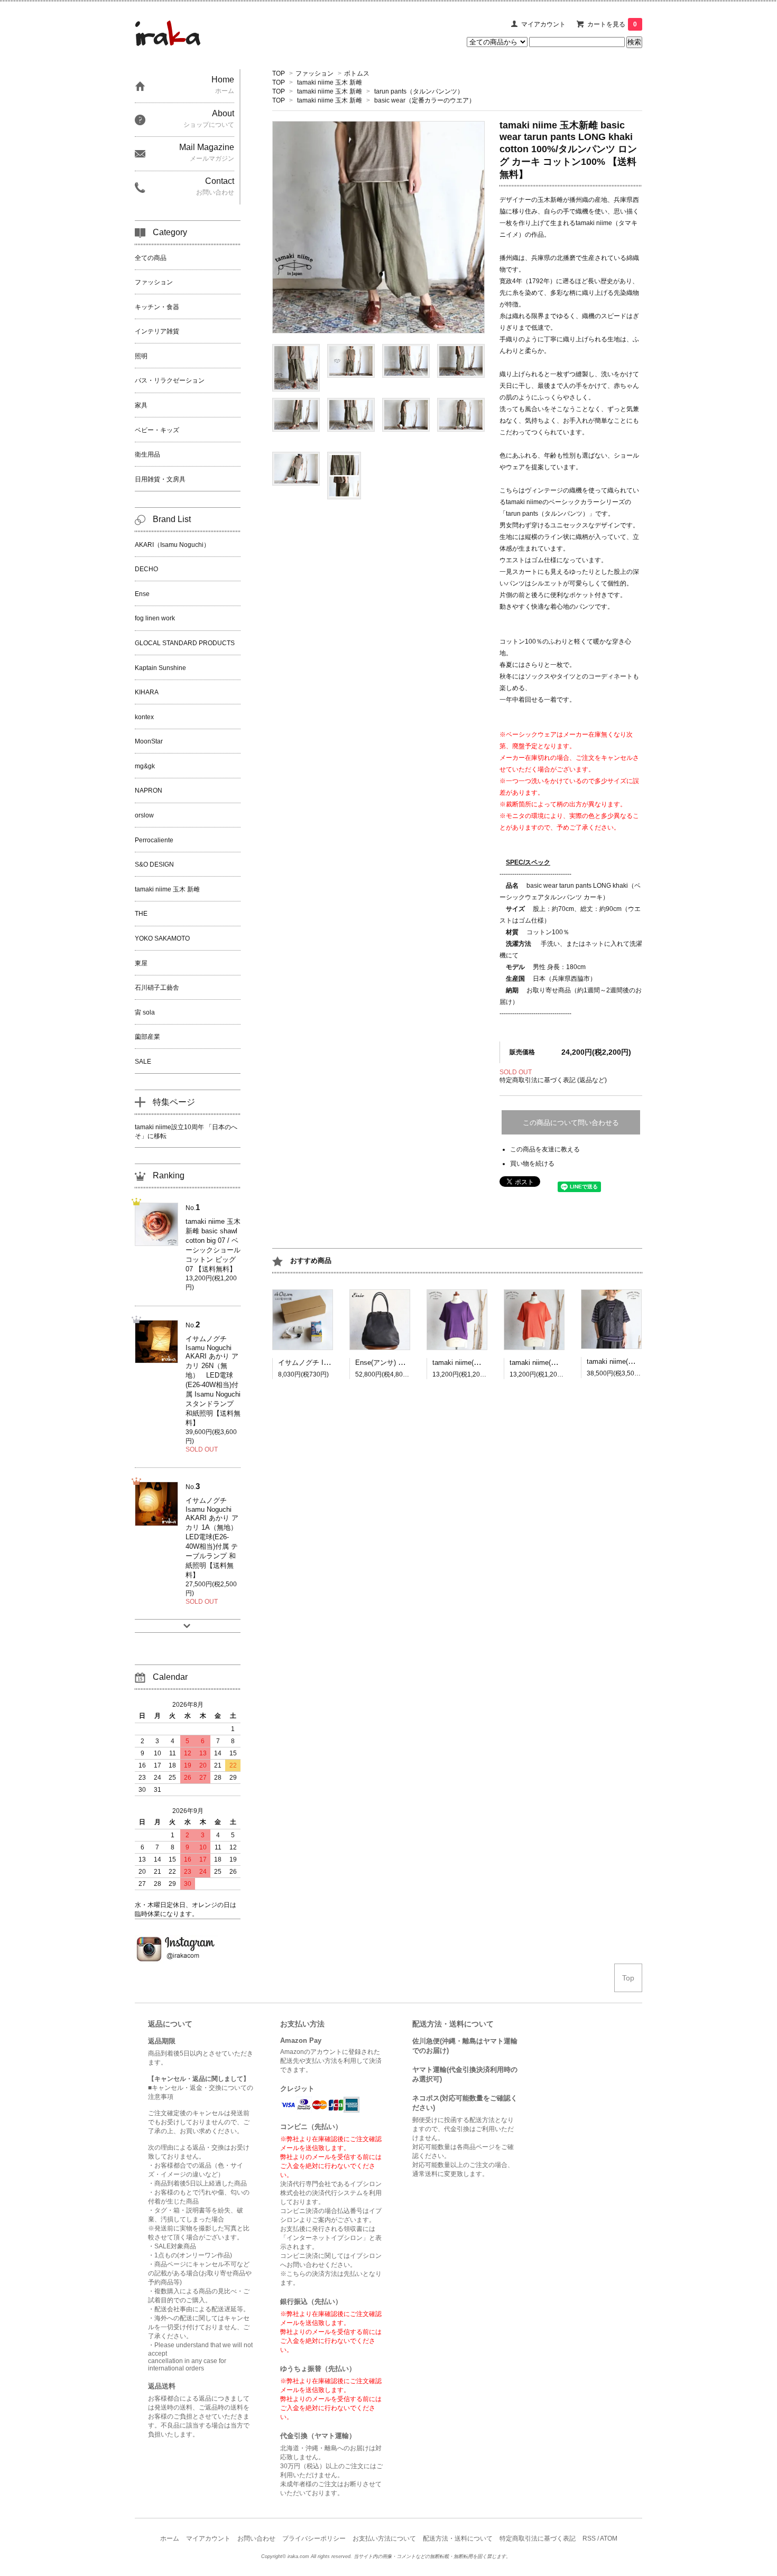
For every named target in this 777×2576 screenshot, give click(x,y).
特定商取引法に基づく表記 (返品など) (553, 1080)
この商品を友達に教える (545, 1149)
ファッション (314, 73)
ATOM (609, 2538)
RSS (589, 2538)
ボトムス (357, 73)
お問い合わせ (256, 2538)
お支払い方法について (384, 2538)
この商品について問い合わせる (571, 1123)
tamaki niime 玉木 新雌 (330, 82)
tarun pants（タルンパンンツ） (419, 91)
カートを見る (612, 24)
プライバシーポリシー (314, 2538)
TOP (279, 73)
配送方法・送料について (458, 2538)
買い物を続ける (532, 1164)
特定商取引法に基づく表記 (538, 2538)
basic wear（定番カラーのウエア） (425, 100)
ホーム (170, 2538)
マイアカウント (543, 24)
